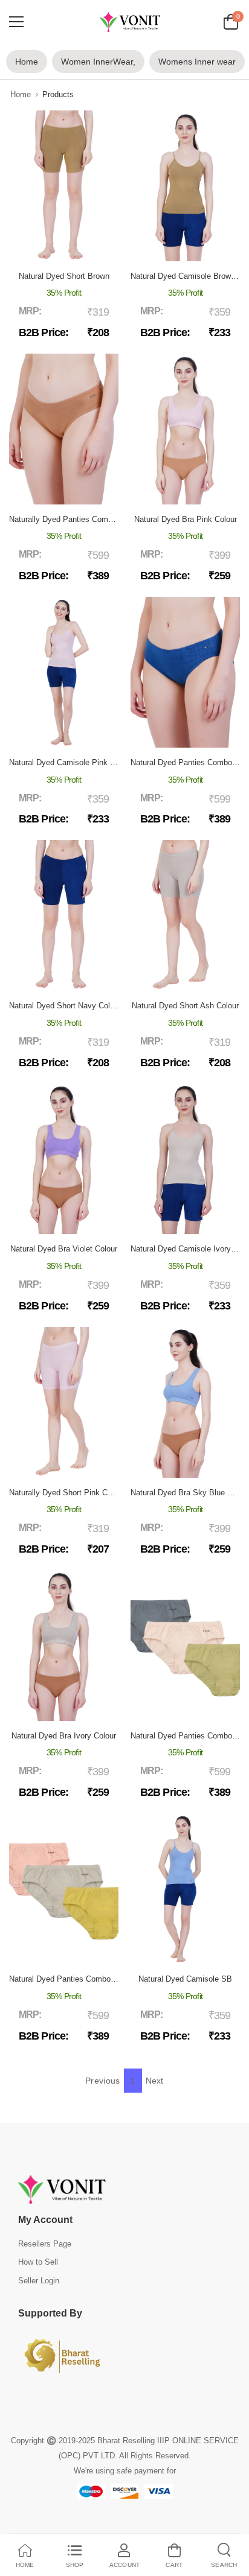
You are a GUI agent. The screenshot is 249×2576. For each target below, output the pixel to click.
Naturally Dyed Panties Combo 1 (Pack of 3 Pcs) (95, 519)
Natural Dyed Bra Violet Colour (64, 1249)
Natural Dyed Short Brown (64, 276)
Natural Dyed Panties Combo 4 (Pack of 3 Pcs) (92, 1979)
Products (58, 94)
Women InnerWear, (98, 62)
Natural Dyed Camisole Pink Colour (71, 762)
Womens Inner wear (197, 62)
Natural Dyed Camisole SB (185, 1979)
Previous (102, 2081)
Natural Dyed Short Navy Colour (65, 1006)
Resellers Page (45, 2244)
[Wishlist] (73, 249)
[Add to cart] (54, 249)
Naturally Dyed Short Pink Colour (67, 1493)
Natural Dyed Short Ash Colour (185, 1006)
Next (155, 2081)
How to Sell (38, 2262)
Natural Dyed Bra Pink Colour (186, 519)
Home (27, 62)
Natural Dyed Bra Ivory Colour (64, 1736)
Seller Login (39, 2281)
